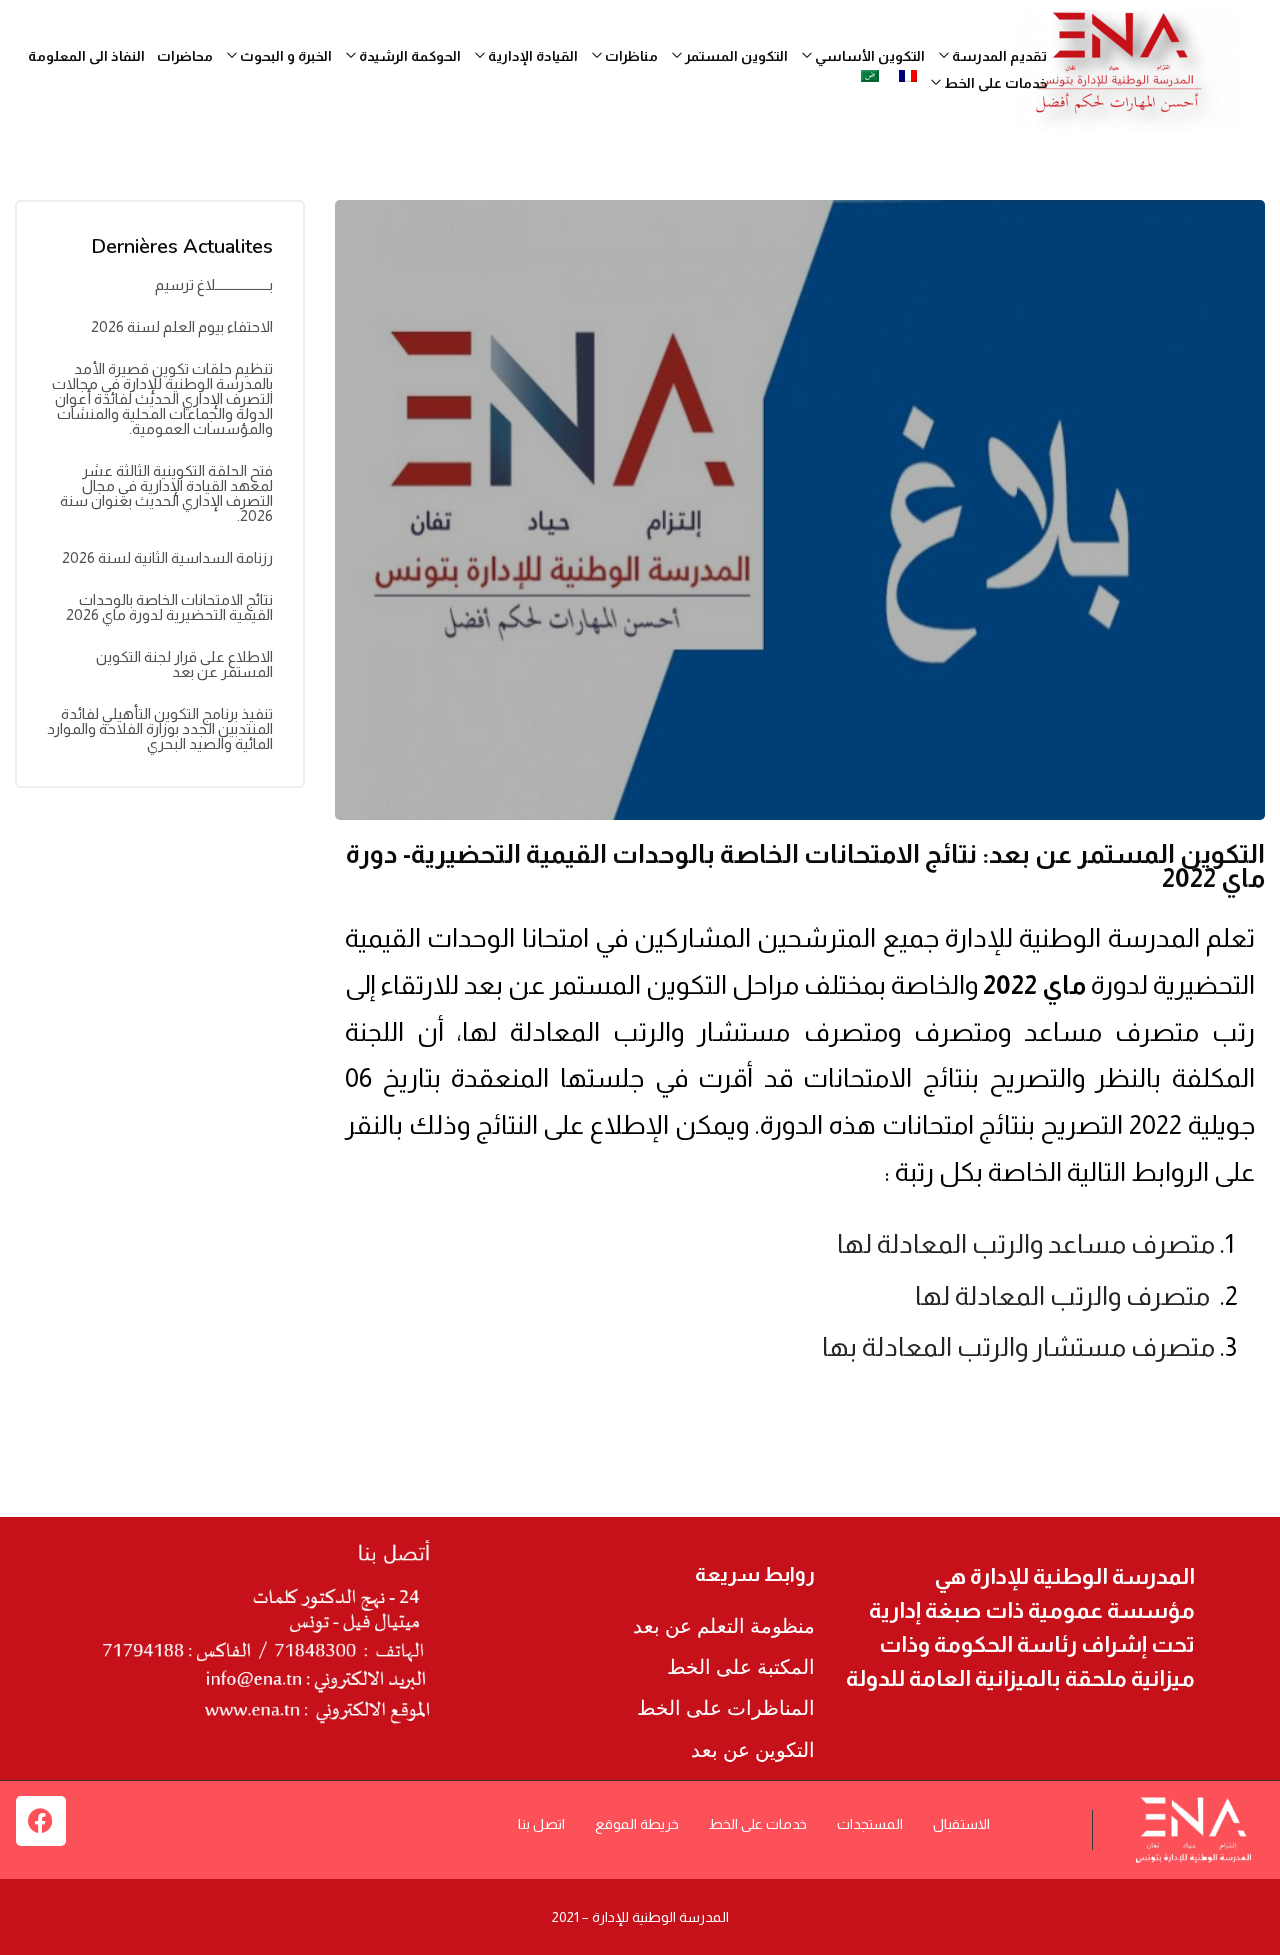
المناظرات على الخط (726, 1708)
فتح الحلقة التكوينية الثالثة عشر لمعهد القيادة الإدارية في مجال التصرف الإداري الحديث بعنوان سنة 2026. (166, 493)
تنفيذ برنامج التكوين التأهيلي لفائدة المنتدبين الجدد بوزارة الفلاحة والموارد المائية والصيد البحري (160, 728)
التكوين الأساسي (868, 56)
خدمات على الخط (758, 1824)
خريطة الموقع (637, 1824)
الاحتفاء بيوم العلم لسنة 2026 (182, 326)
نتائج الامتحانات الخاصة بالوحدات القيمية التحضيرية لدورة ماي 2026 (169, 607)
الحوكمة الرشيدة (408, 56)
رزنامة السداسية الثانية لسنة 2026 (167, 557)
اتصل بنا (541, 1824)
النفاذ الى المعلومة (86, 56)
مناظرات (630, 56)
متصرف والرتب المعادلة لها (1065, 1295)
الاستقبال (961, 1824)
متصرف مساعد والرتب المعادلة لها (1026, 1243)
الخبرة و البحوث (284, 56)
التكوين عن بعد (753, 1750)
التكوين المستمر (735, 56)
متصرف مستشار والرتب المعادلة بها (1018, 1346)
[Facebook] (41, 1821)
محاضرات (185, 56)
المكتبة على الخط (741, 1667)
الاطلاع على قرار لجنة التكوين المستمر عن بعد (184, 664)
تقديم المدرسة (998, 56)
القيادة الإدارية (531, 56)
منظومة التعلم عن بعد (724, 1626)
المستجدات (870, 1824)
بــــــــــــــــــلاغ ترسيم (214, 284)
